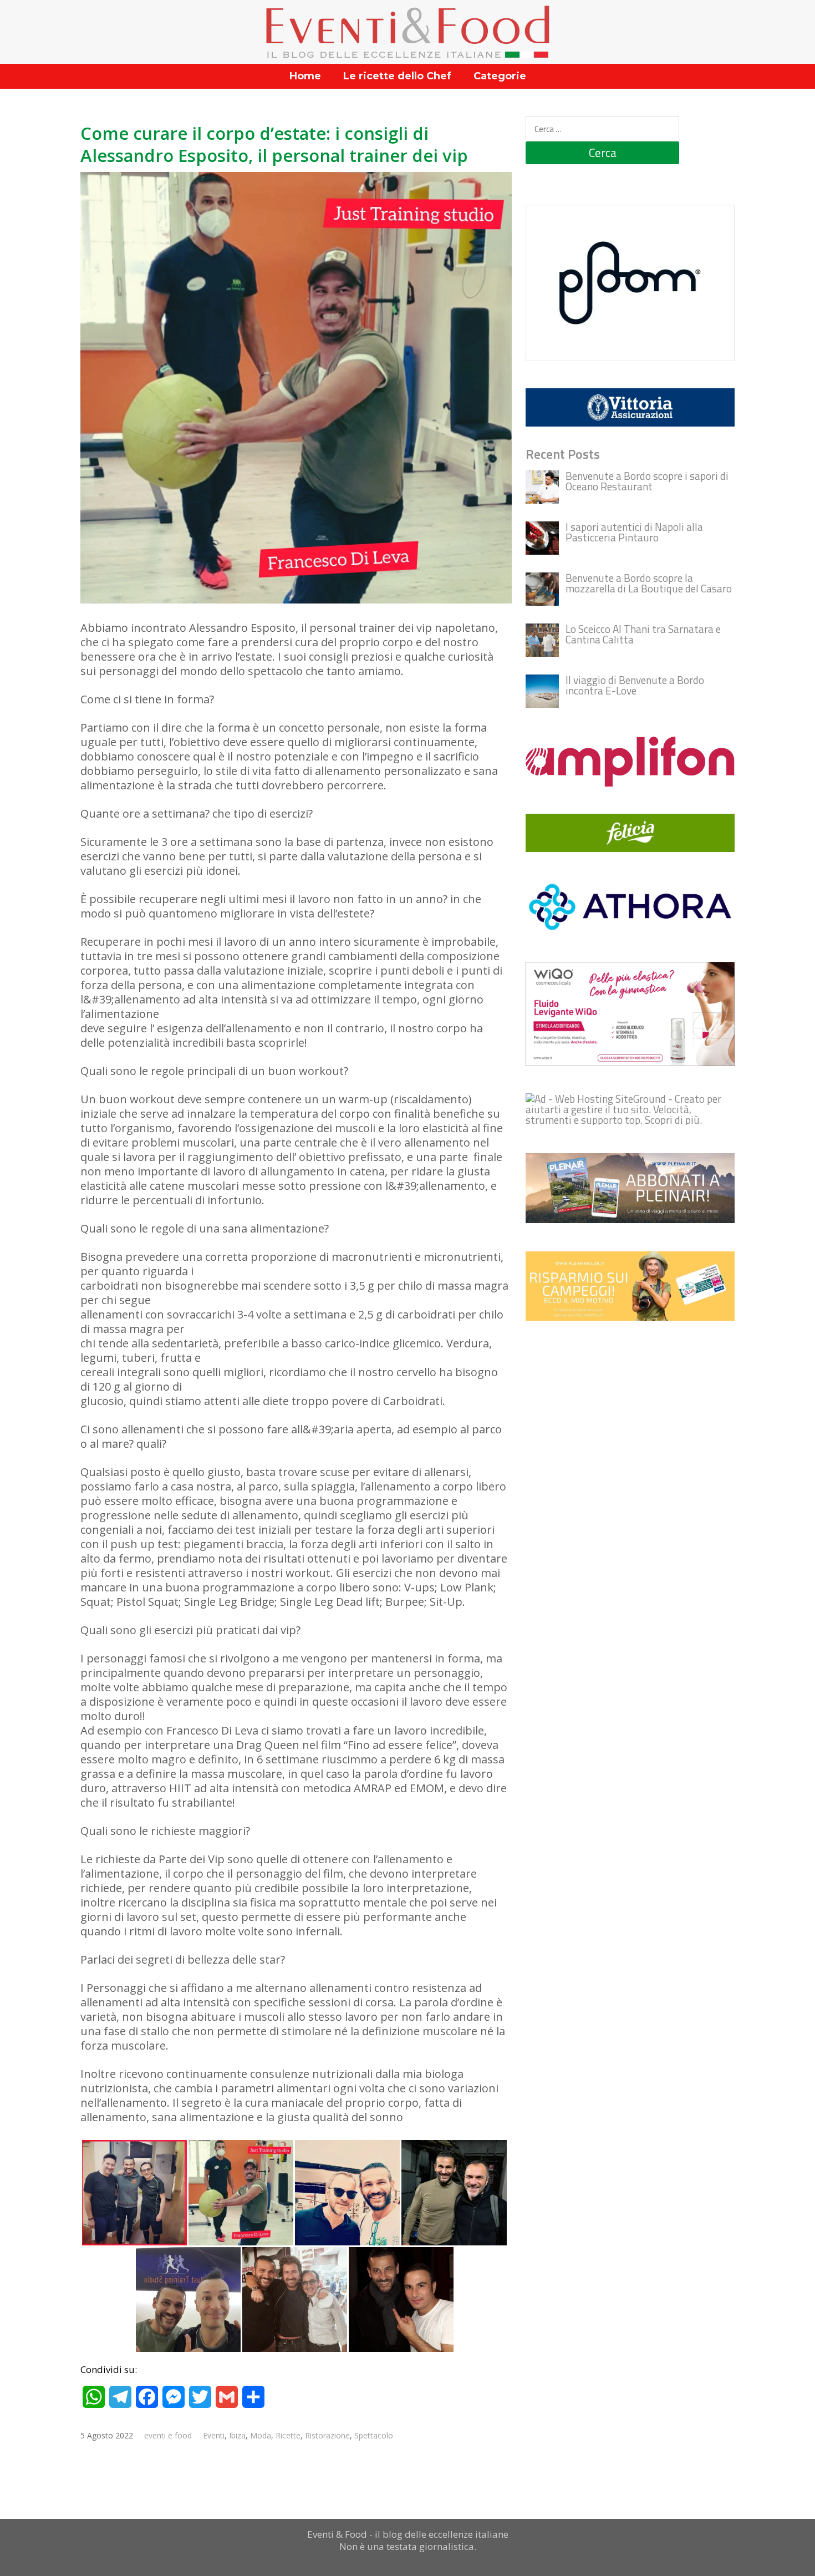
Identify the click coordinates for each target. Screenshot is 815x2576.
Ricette (288, 2435)
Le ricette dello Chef (397, 76)
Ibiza (237, 2435)
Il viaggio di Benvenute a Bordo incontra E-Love (635, 685)
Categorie (500, 76)
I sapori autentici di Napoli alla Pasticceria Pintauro (634, 532)
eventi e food (168, 2435)
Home (305, 76)
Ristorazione (327, 2435)
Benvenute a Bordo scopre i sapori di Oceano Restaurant (647, 481)
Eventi (214, 2435)
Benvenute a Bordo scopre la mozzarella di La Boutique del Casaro (649, 583)
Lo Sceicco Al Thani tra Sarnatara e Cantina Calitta (643, 634)
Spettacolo (374, 2435)
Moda (261, 2435)
